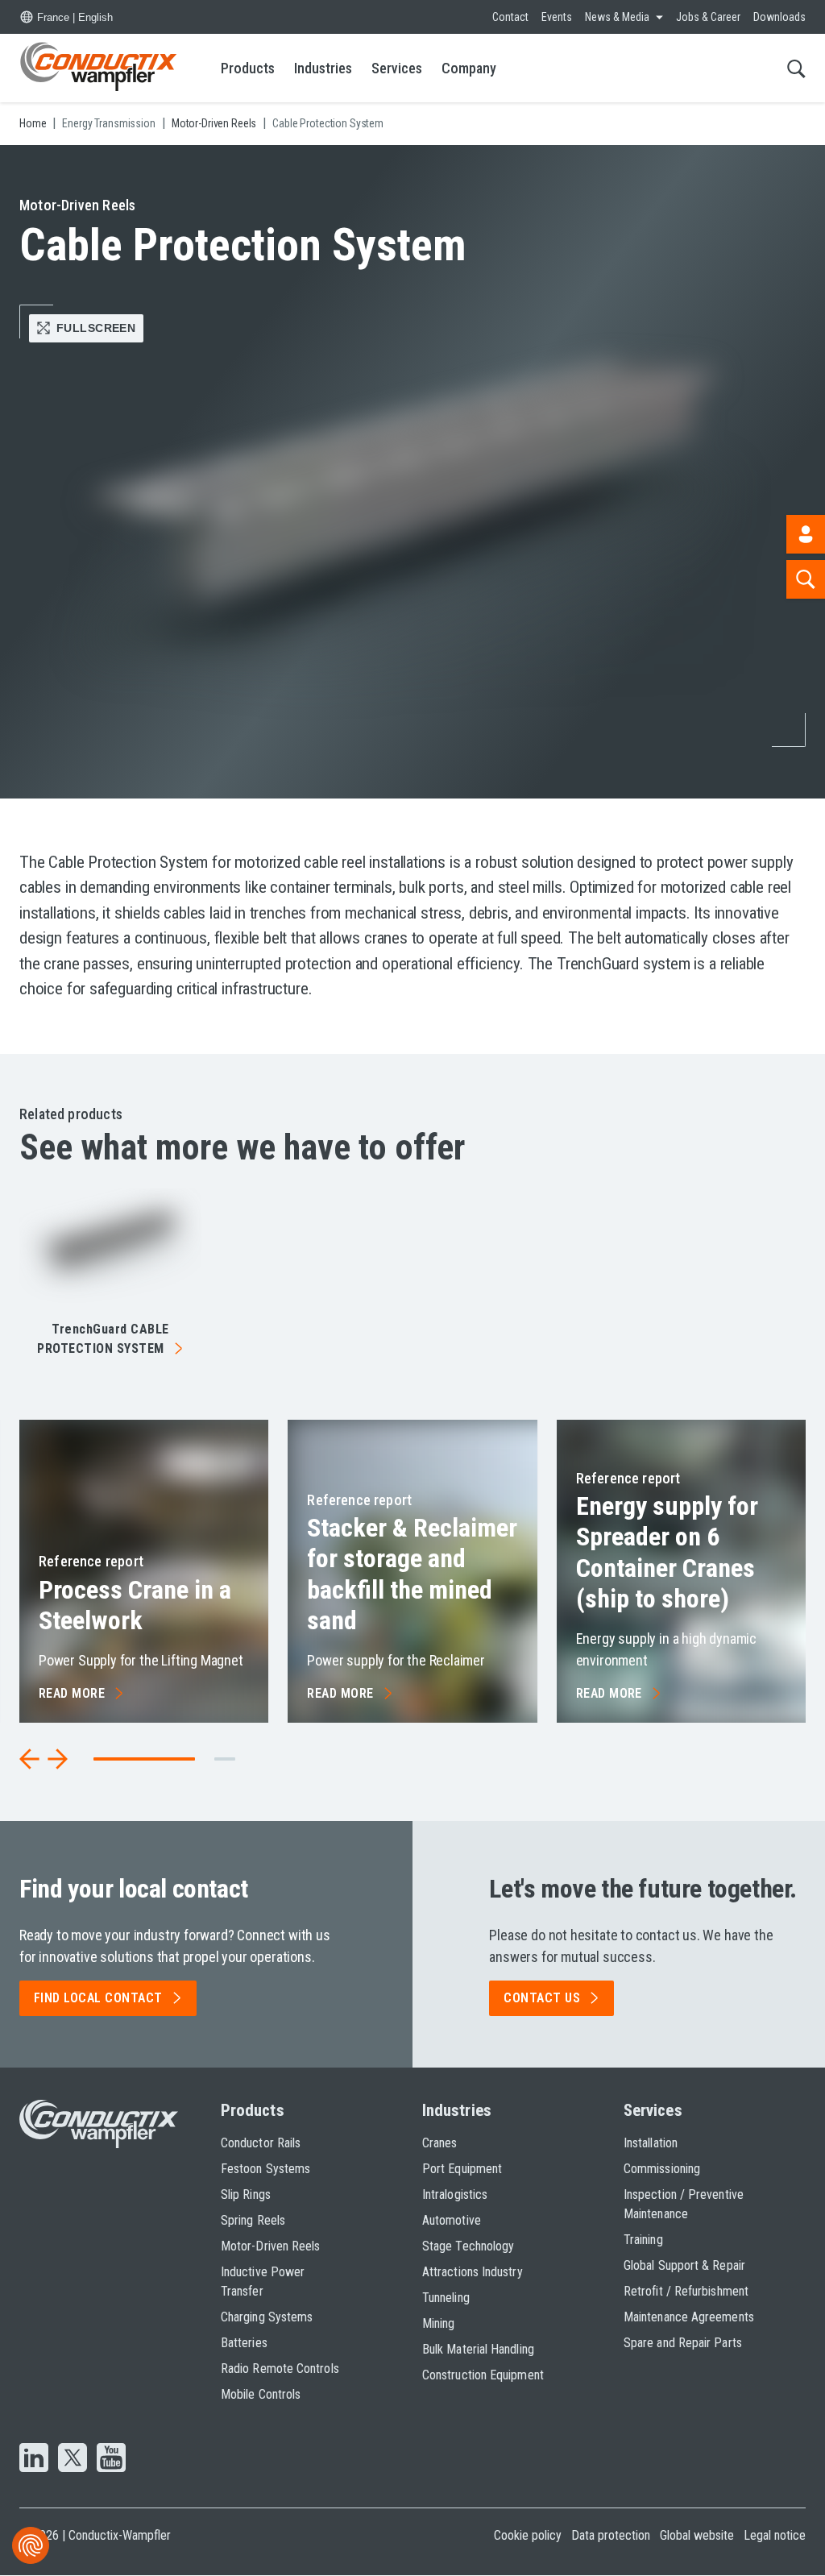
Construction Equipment (483, 2375)
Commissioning (662, 2169)
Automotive (452, 2220)
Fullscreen (96, 328)
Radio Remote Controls (280, 2369)
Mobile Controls (261, 2394)
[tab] (225, 1759)
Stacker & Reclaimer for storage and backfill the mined (412, 1574)
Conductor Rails (261, 2143)
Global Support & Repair (684, 2265)
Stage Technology (468, 2246)
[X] (73, 2459)
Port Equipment (462, 2169)
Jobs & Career (708, 17)
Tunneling (446, 2298)
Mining (438, 2323)
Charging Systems (267, 2317)
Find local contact (98, 1998)
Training (643, 2240)
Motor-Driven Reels (270, 2246)
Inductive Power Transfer (263, 2281)
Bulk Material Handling (478, 2349)
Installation (651, 2143)
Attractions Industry (473, 2272)
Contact (510, 17)
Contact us (542, 1998)
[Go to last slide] (30, 1759)
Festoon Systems (265, 2169)
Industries (323, 68)
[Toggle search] (796, 68)
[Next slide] (57, 1759)
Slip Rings (246, 2194)
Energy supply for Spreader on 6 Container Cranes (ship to (667, 1552)
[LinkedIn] (34, 2459)
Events (557, 17)
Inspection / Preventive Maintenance (684, 2204)
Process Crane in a (135, 1605)
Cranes (439, 2143)
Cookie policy (528, 2535)
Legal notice (775, 2535)
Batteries (244, 2343)
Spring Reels (253, 2220)
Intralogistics (455, 2194)
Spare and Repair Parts (683, 2343)
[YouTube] (111, 2459)
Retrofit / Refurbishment (686, 2291)
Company (469, 68)
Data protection (611, 2535)
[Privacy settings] (31, 2545)
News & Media (617, 17)
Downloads (779, 17)
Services (397, 68)
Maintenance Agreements (689, 2317)
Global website (697, 2535)
